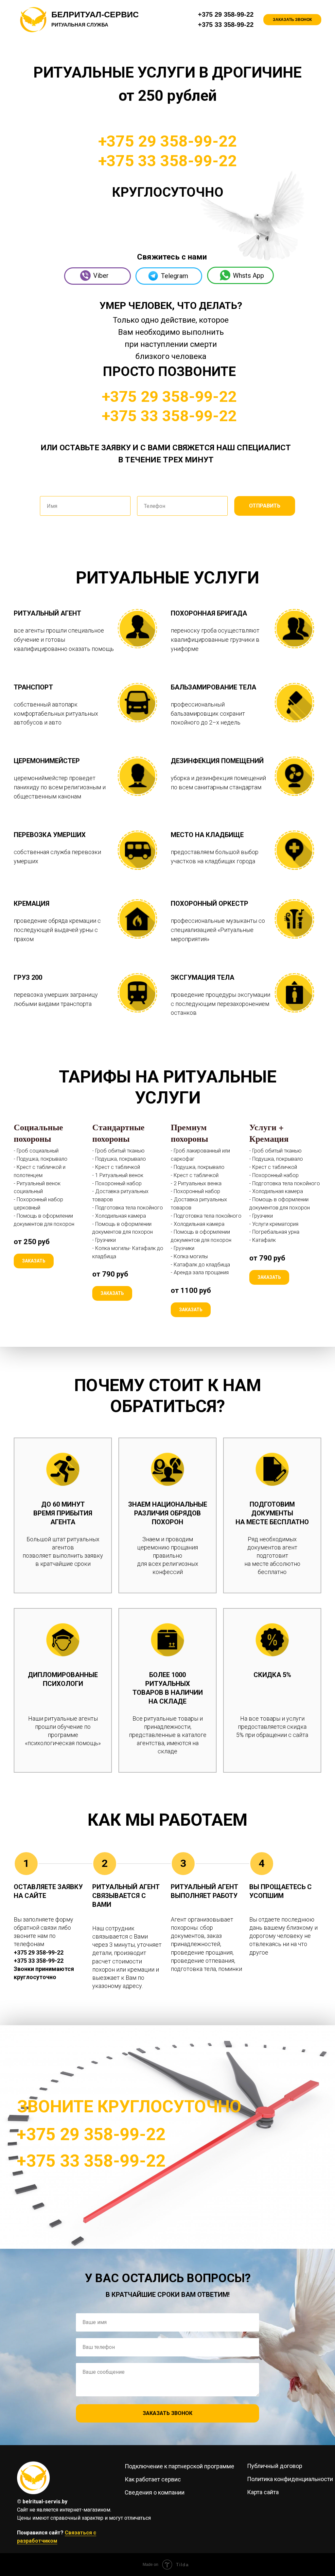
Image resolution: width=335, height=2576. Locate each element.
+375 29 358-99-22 (226, 14)
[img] (33, 2478)
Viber (101, 276)
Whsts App (248, 276)
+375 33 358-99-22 (226, 25)
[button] (292, 20)
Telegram (175, 276)
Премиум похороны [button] (189, 1133)
